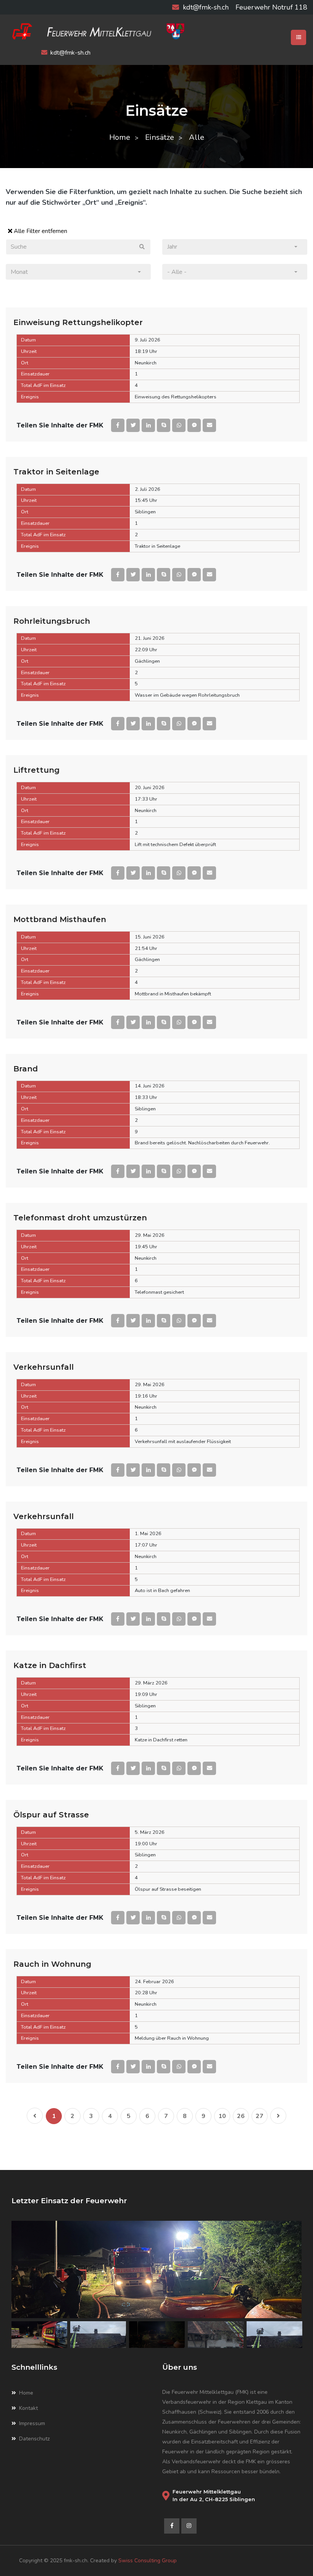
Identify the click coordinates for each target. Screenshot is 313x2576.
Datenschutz (34, 2439)
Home (120, 137)
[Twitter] (133, 425)
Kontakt (28, 2408)
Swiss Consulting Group (148, 2561)
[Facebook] (118, 425)
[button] (235, 247)
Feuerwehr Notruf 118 (271, 7)
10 (222, 2116)
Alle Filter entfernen (40, 231)
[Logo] (156, 31)
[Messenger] (194, 425)
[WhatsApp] (179, 425)
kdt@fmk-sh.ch (206, 7)
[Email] (209, 425)
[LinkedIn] (148, 425)
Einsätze (160, 137)
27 (260, 2116)
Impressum (32, 2423)
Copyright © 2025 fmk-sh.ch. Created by (69, 2561)
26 (241, 2116)
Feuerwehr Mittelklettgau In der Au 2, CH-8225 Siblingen (214, 2495)
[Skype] (164, 425)
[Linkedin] (189, 2526)
